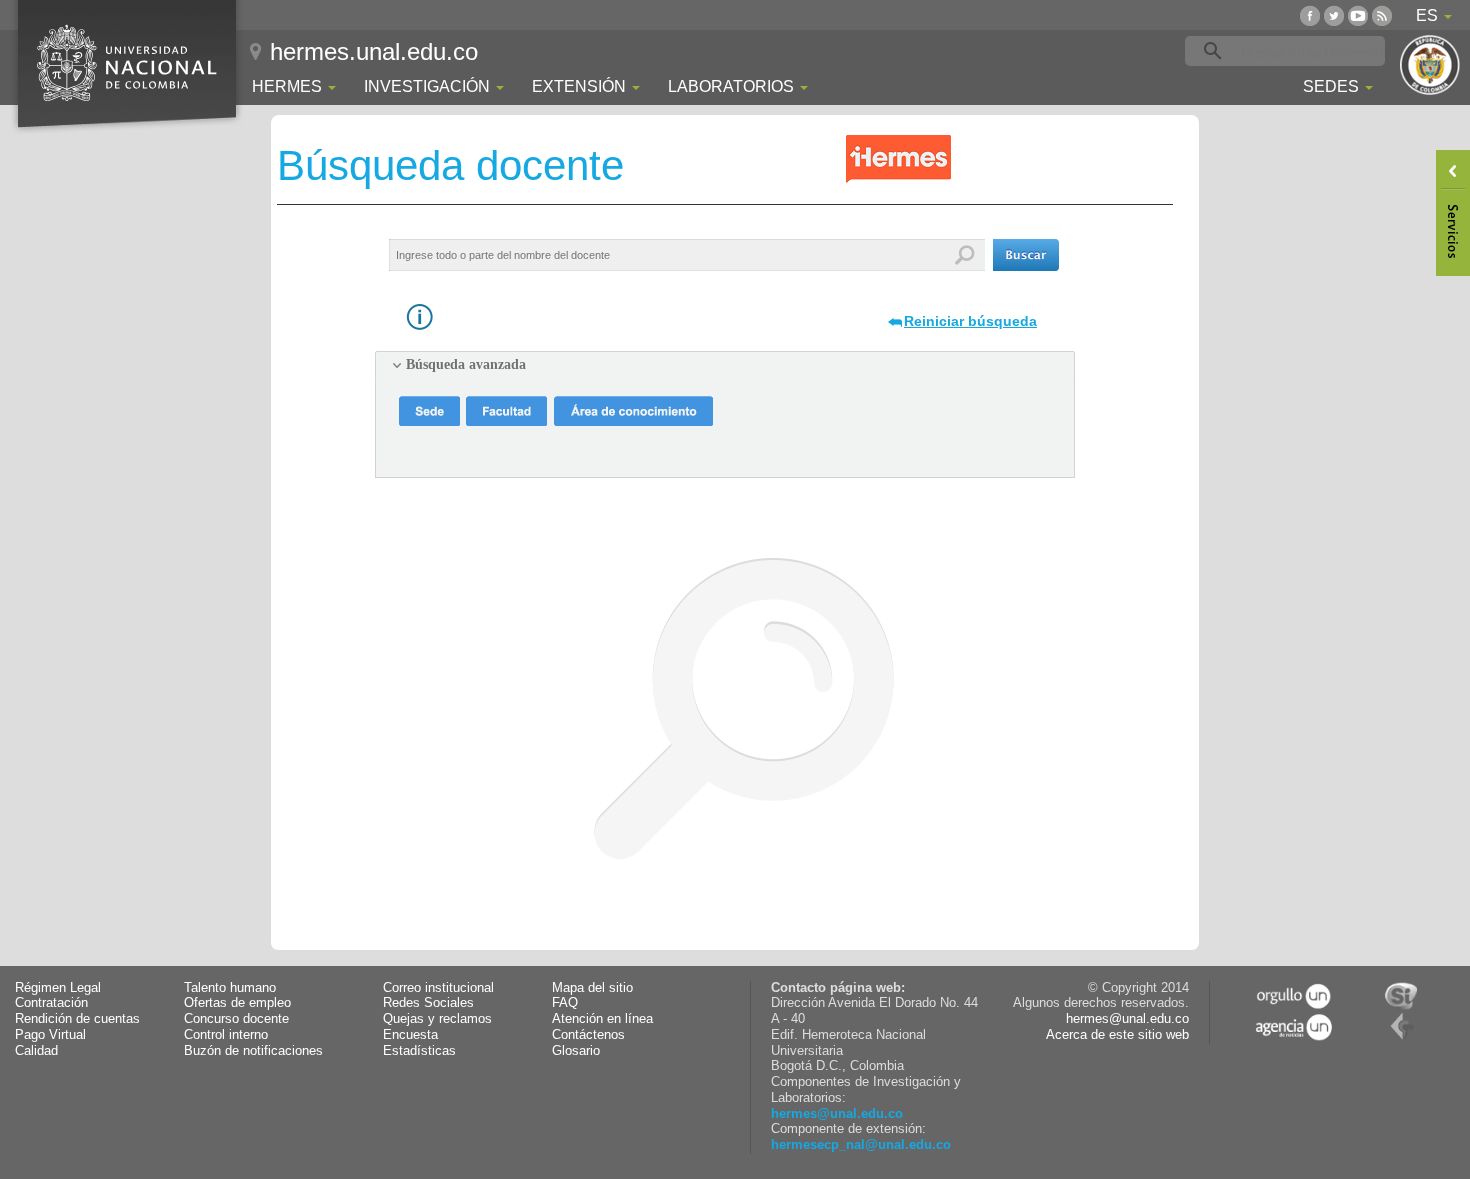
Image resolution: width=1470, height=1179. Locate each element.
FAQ (565, 1003)
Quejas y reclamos (437, 1019)
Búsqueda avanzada (466, 364)
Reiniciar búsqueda (970, 321)
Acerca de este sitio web (1117, 1035)
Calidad (36, 1051)
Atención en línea (602, 1019)
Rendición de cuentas (77, 1019)
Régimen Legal (58, 988)
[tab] (725, 365)
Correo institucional (438, 988)
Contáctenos (588, 1035)
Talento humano (230, 988)
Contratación (51, 1003)
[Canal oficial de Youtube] (1358, 15)
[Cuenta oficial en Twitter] (1334, 15)
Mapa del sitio (592, 988)
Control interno (226, 1035)
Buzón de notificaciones (253, 1051)
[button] (1026, 255)
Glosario (576, 1051)
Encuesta (410, 1035)
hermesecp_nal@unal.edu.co (861, 1145)
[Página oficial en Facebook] (1310, 15)
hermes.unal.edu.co (374, 51)
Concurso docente (236, 1019)
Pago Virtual (50, 1035)
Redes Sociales (428, 1003)
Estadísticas (419, 1051)
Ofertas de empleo (237, 1003)
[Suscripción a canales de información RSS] (1382, 15)
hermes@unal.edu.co (837, 1114)
